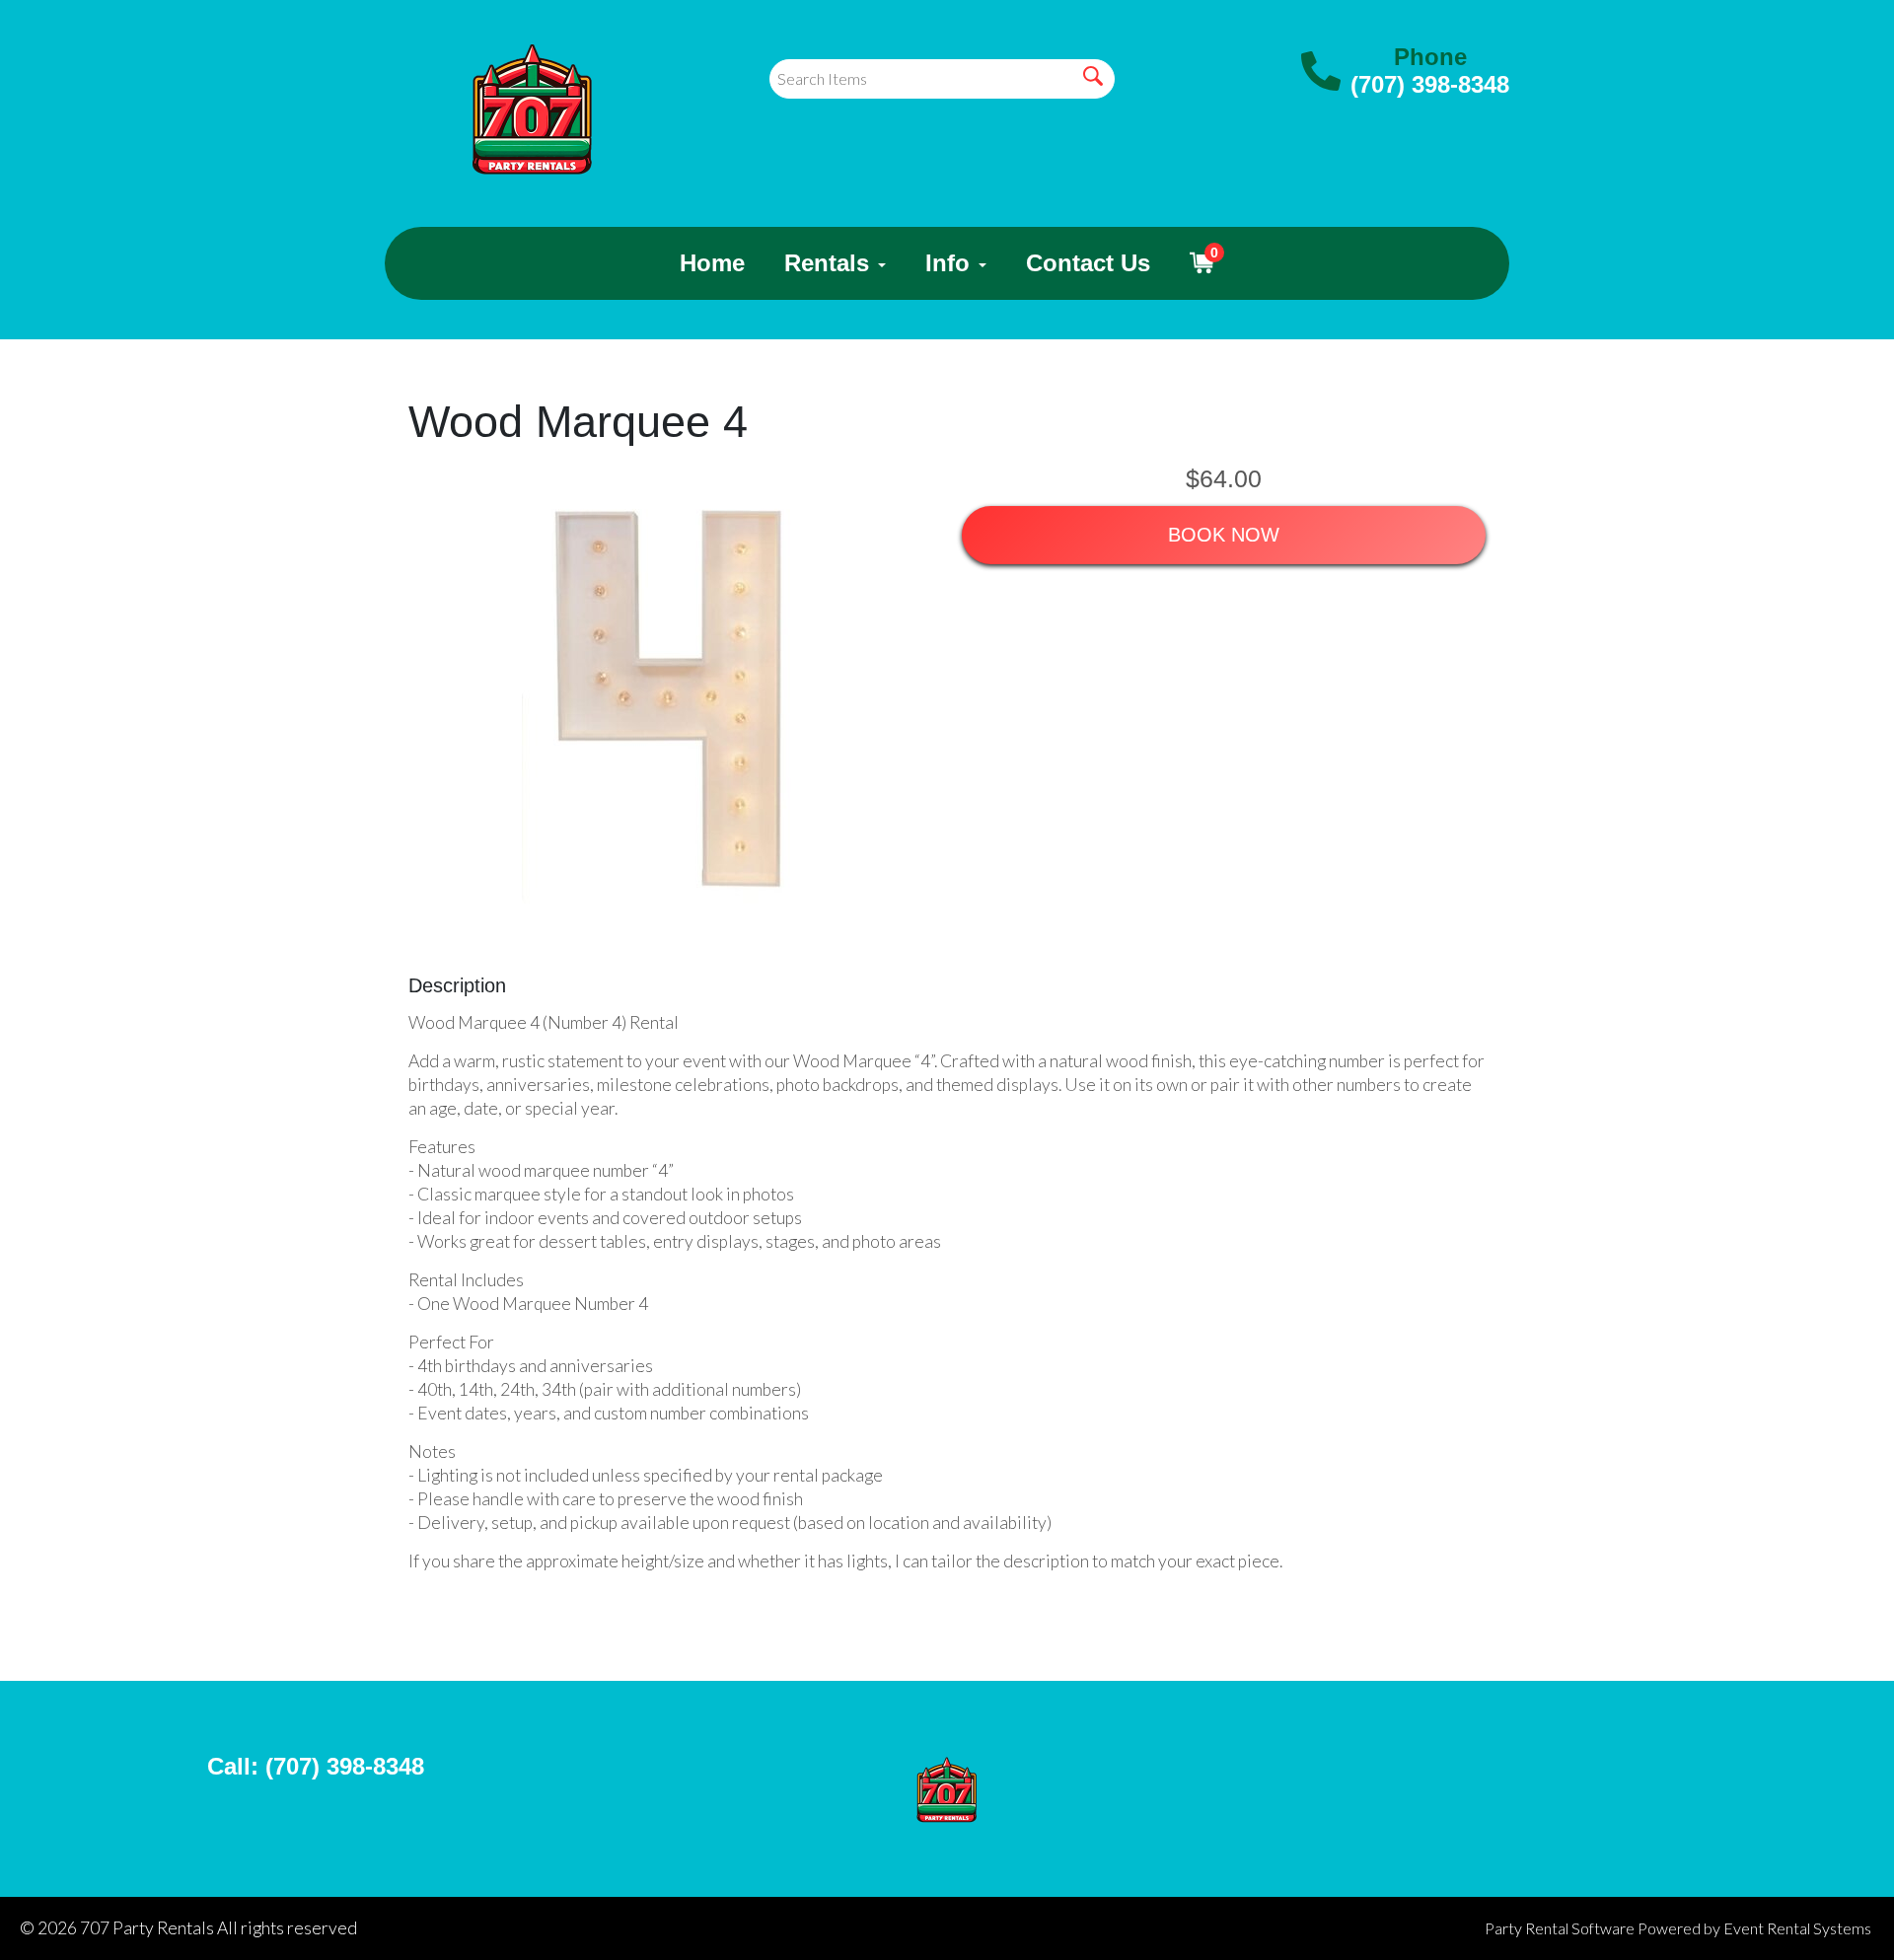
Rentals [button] (830, 263)
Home (712, 263)
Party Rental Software (1560, 1928)
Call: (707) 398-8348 (316, 1766)
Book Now (1224, 535)
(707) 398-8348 (1430, 84)
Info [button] (951, 263)
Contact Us (1088, 263)
